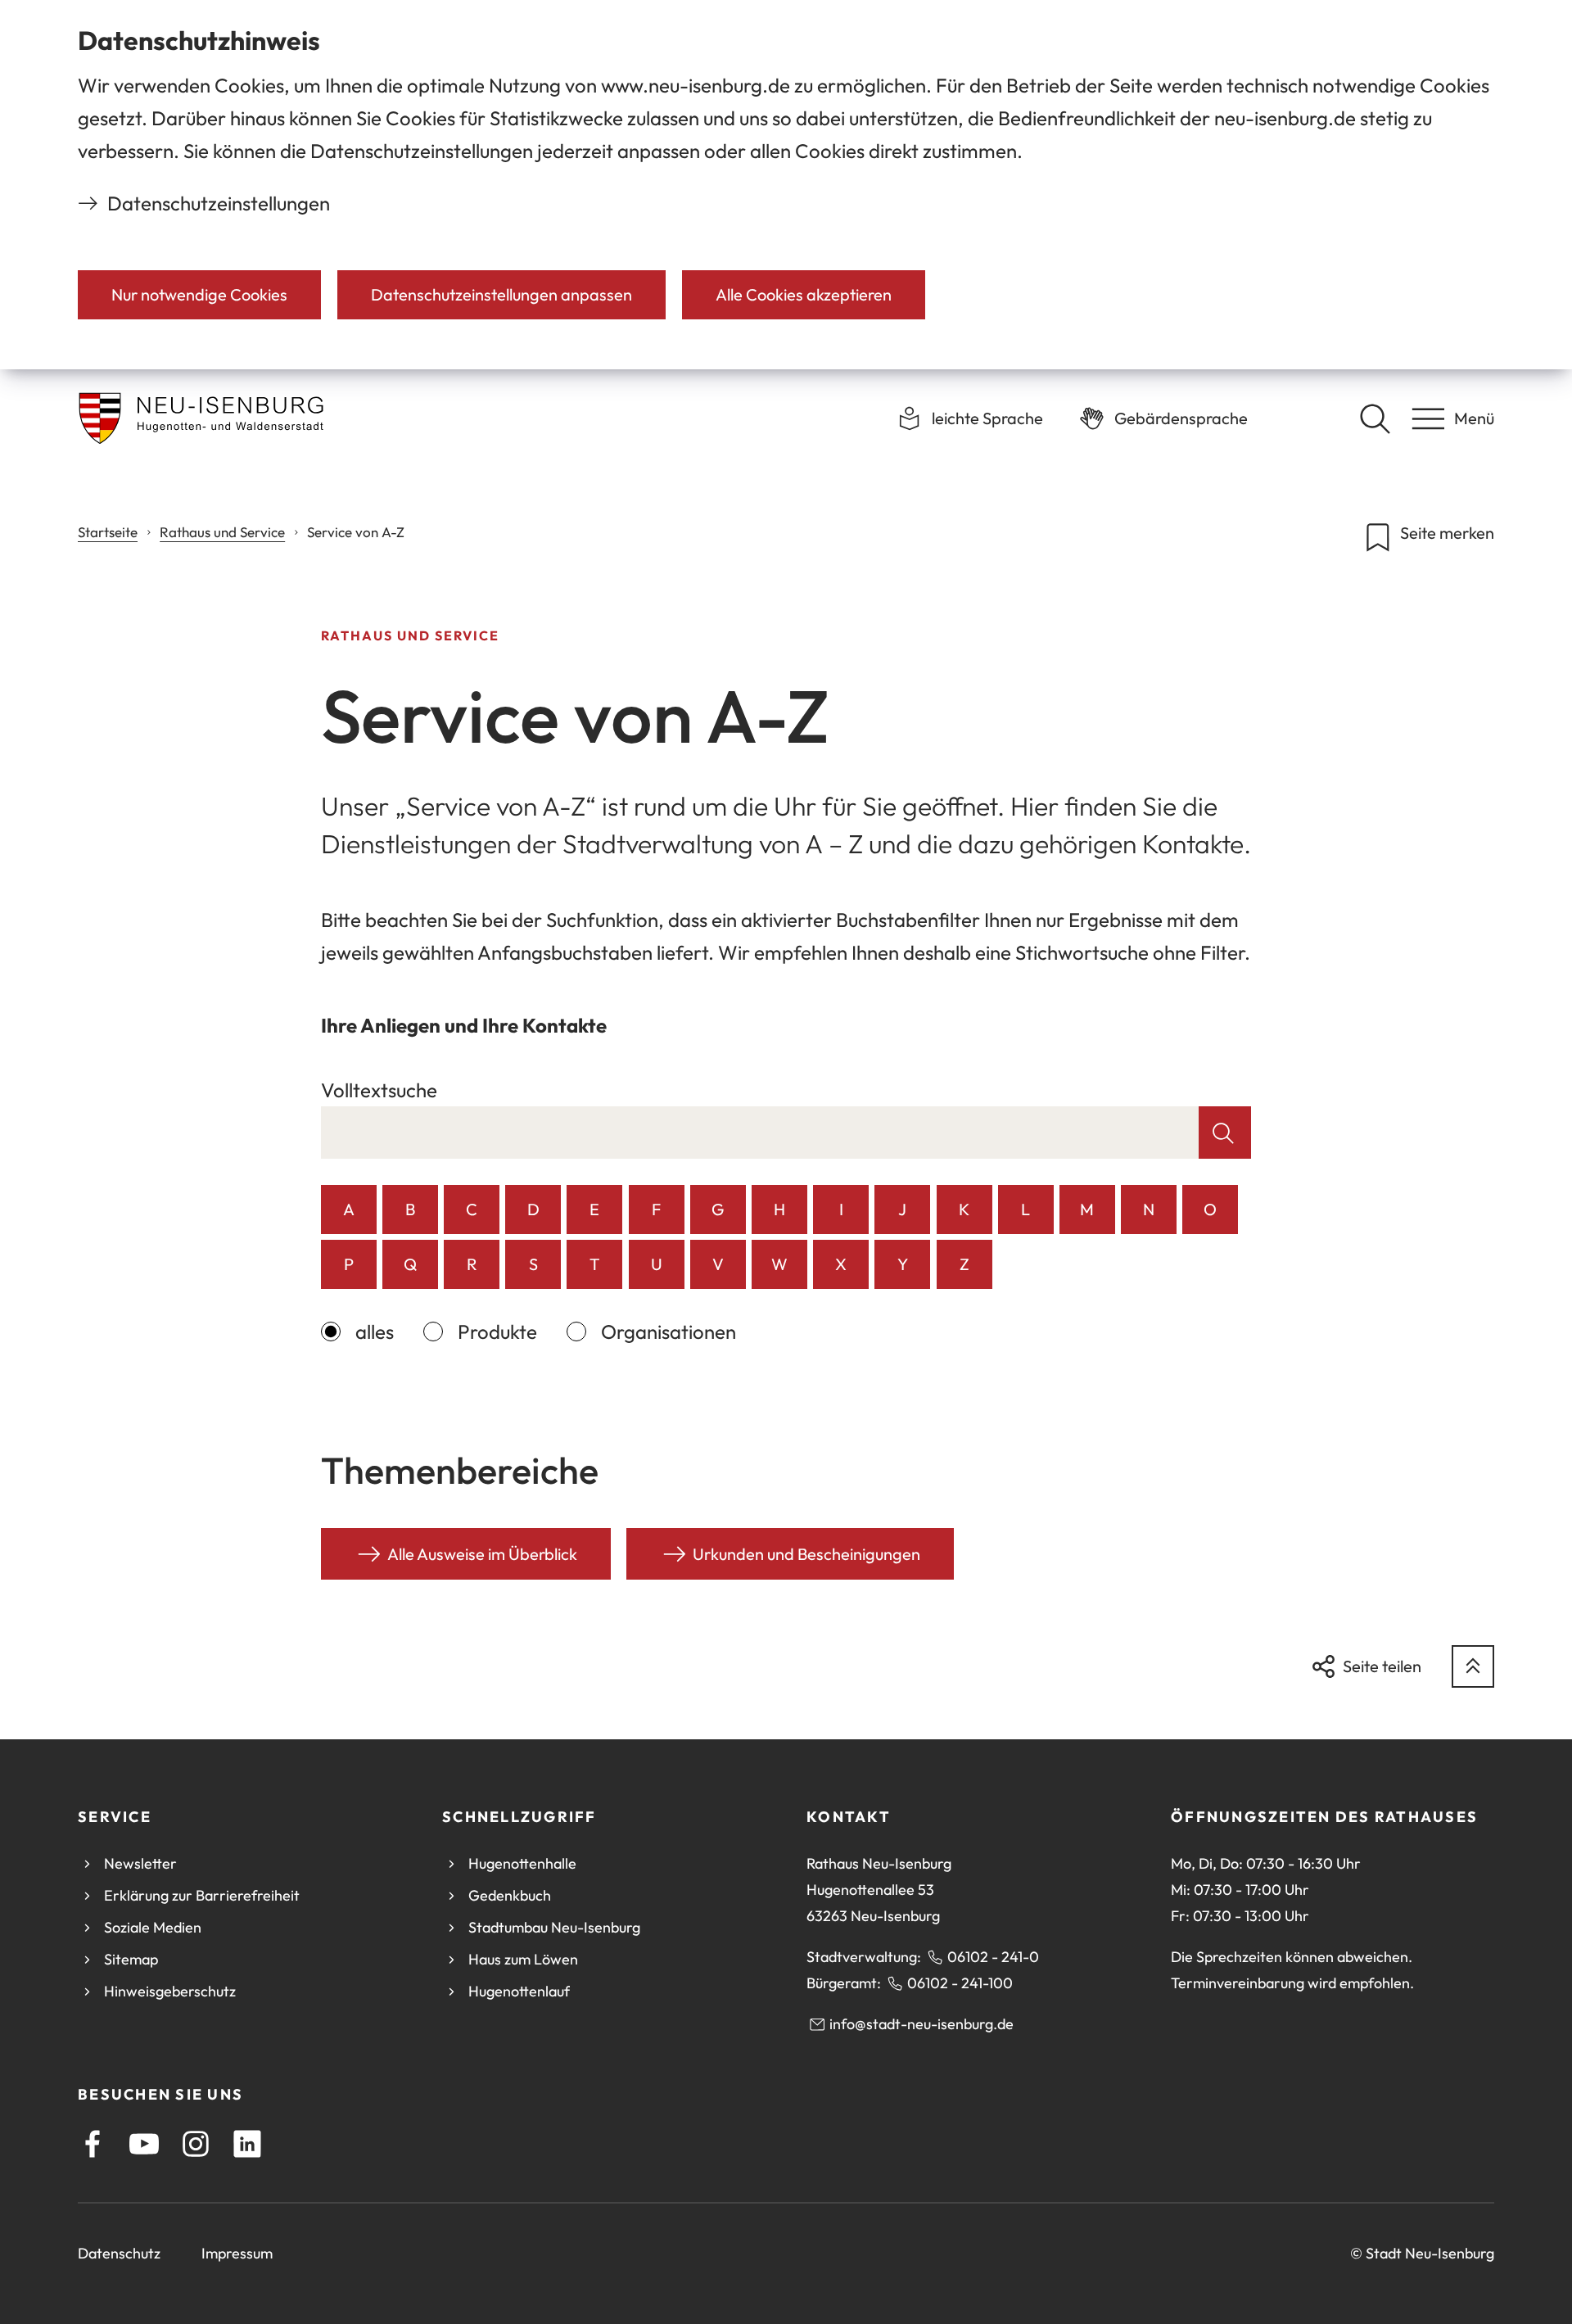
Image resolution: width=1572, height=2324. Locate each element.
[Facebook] (93, 2144)
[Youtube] (144, 2144)
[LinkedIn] (247, 2144)
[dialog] (786, 185)
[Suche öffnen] (1375, 418)
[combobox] (760, 1133)
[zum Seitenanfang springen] (1473, 1666)
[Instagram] (196, 2144)
